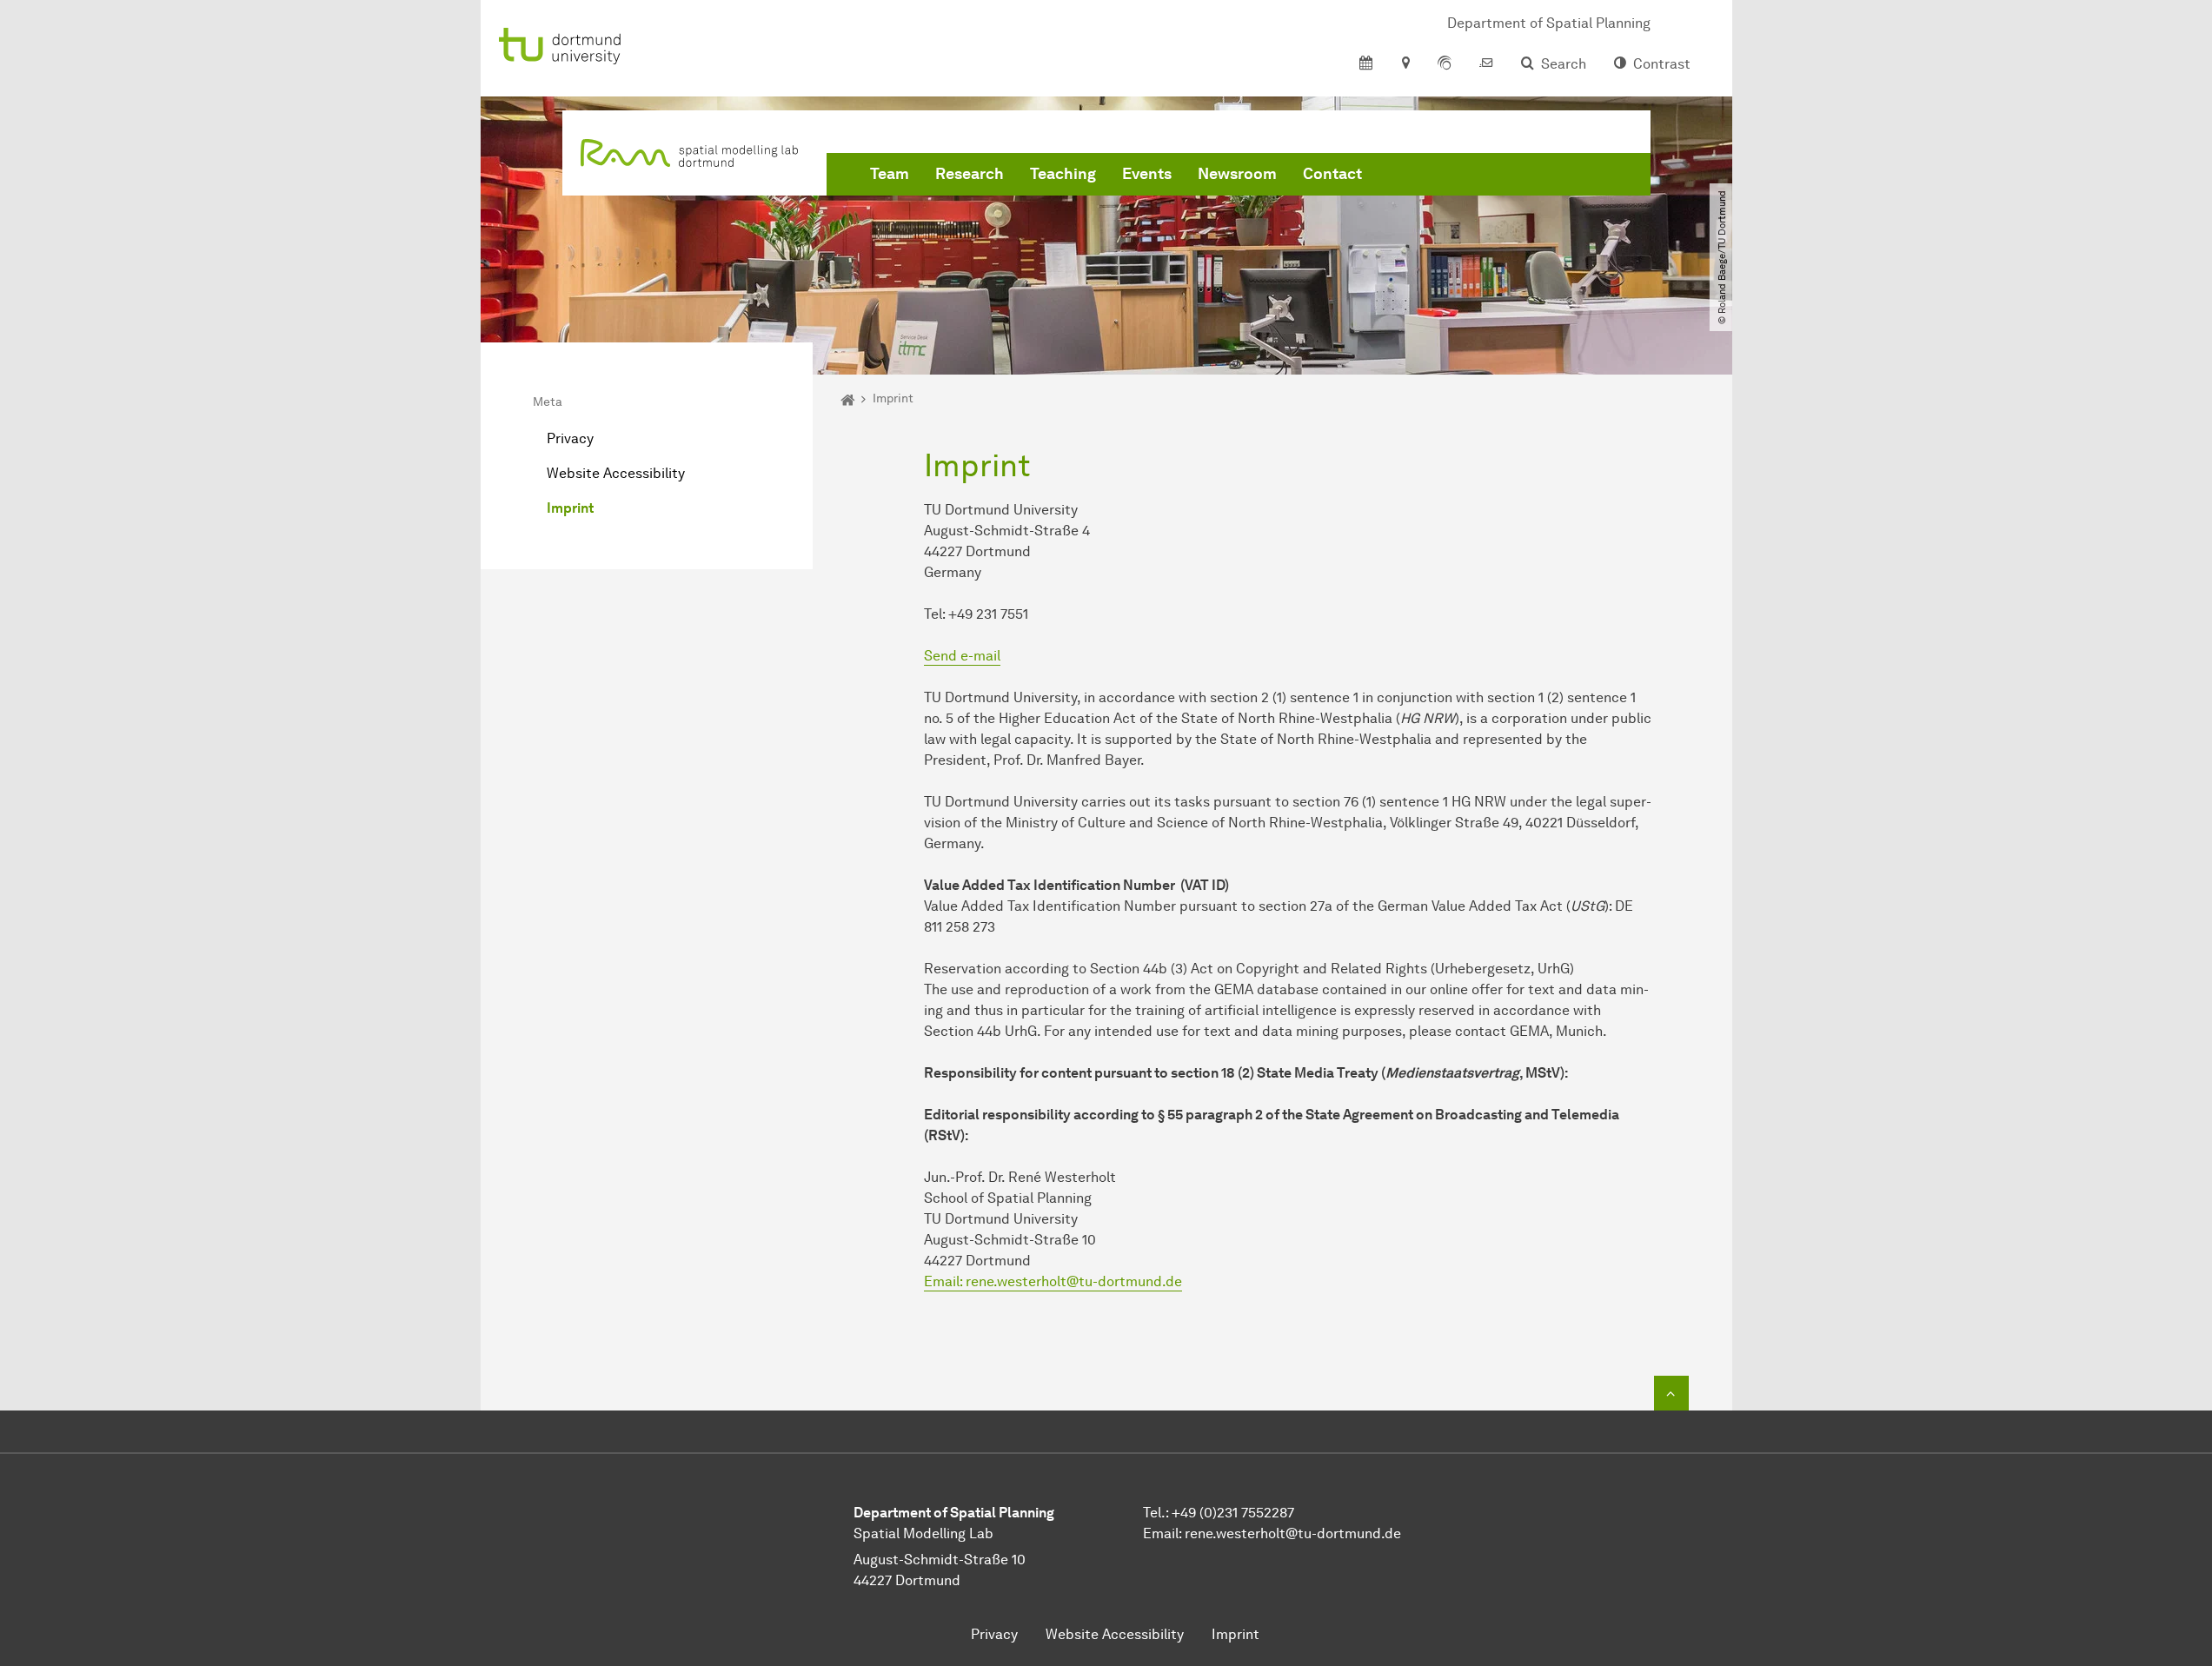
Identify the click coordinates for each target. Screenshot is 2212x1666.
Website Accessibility (616, 473)
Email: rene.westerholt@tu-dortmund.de (1053, 1281)
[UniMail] (1486, 64)
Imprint (570, 508)
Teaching (1063, 174)
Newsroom (1237, 174)
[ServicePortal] (1445, 64)
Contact (1332, 174)
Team (890, 174)
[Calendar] (1366, 64)
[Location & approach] (1405, 64)
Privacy (570, 438)
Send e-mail (962, 656)
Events (1147, 174)
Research (970, 174)
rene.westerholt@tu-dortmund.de (1293, 1533)
